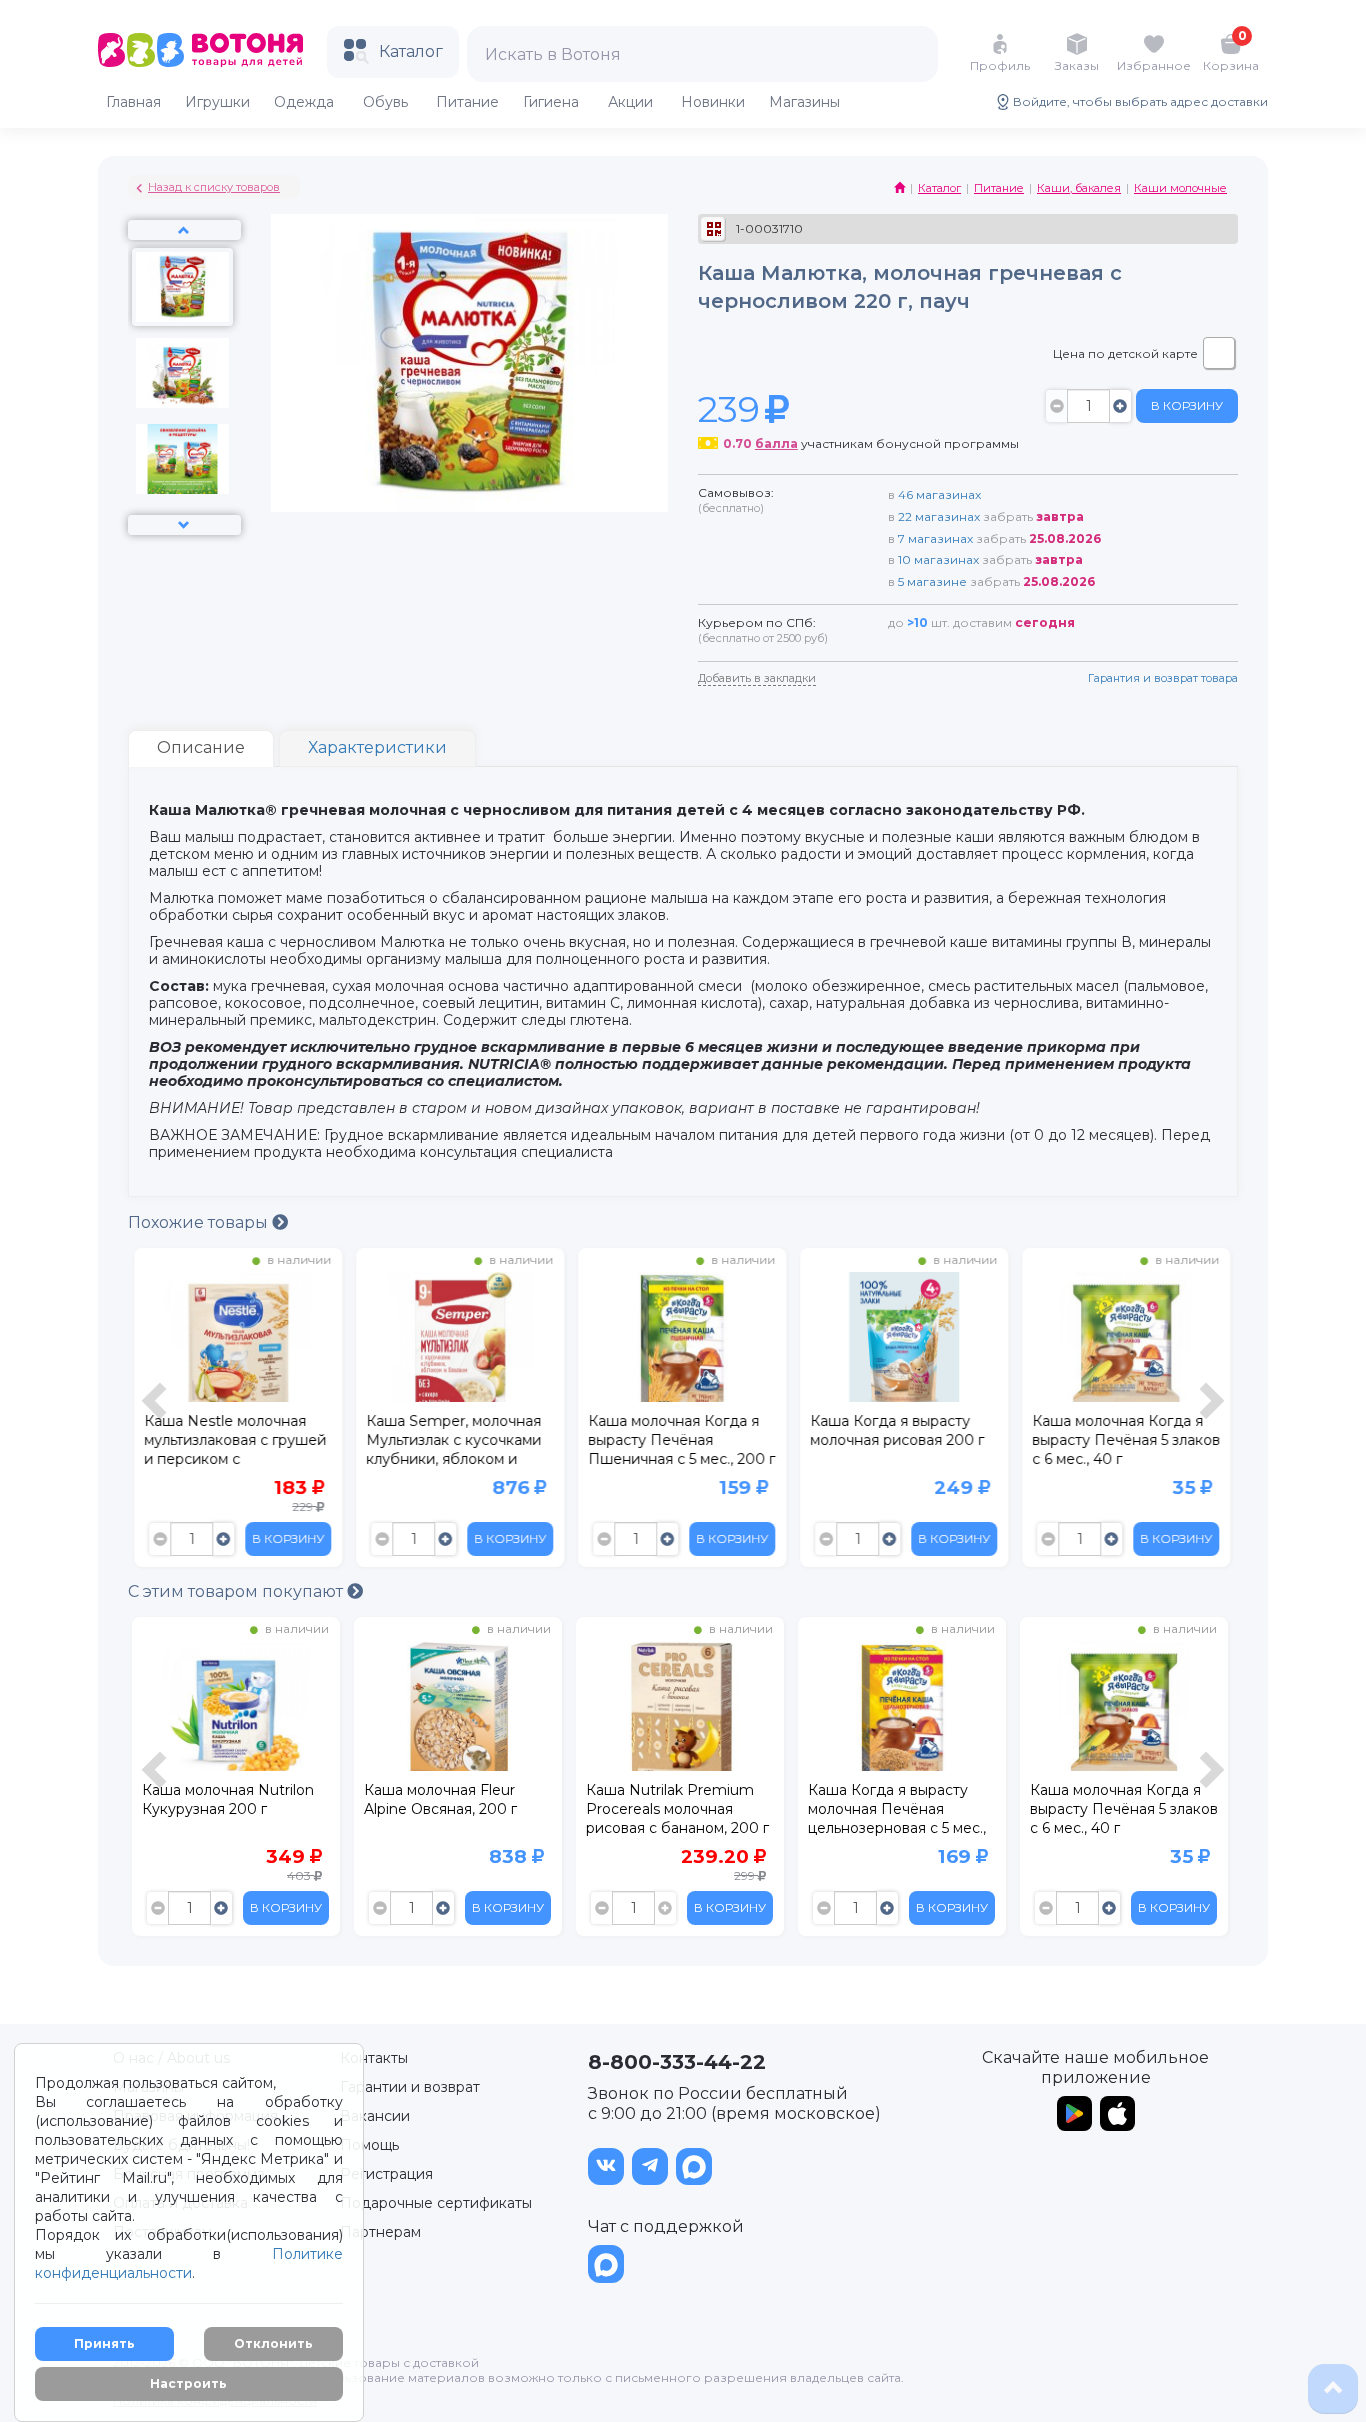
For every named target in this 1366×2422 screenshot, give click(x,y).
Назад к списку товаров (214, 187)
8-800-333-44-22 (677, 2062)
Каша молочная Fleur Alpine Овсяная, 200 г (220, 1799)
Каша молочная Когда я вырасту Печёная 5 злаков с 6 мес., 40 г (1124, 1440)
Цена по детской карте (1125, 353)
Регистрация (386, 2174)
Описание (201, 747)
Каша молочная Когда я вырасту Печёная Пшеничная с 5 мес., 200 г (679, 1440)
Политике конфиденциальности (189, 2263)
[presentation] (157, 1412)
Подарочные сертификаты (436, 2203)
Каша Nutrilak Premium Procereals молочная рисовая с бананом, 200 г (455, 1809)
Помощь (369, 2145)
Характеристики (377, 747)
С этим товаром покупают (237, 1591)
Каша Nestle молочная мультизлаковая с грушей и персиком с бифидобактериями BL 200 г (233, 1443)
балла (776, 443)
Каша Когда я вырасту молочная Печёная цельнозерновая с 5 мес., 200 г (675, 1812)
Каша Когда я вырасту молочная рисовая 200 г (895, 1430)
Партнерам (380, 2232)
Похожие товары (200, 1222)
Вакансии (375, 2116)
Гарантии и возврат (410, 2087)
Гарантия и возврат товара (1163, 678)
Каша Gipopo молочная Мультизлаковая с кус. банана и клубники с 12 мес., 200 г (1114, 1812)
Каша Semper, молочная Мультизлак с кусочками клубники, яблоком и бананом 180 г (451, 1443)
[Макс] (694, 2166)
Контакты (374, 2058)
